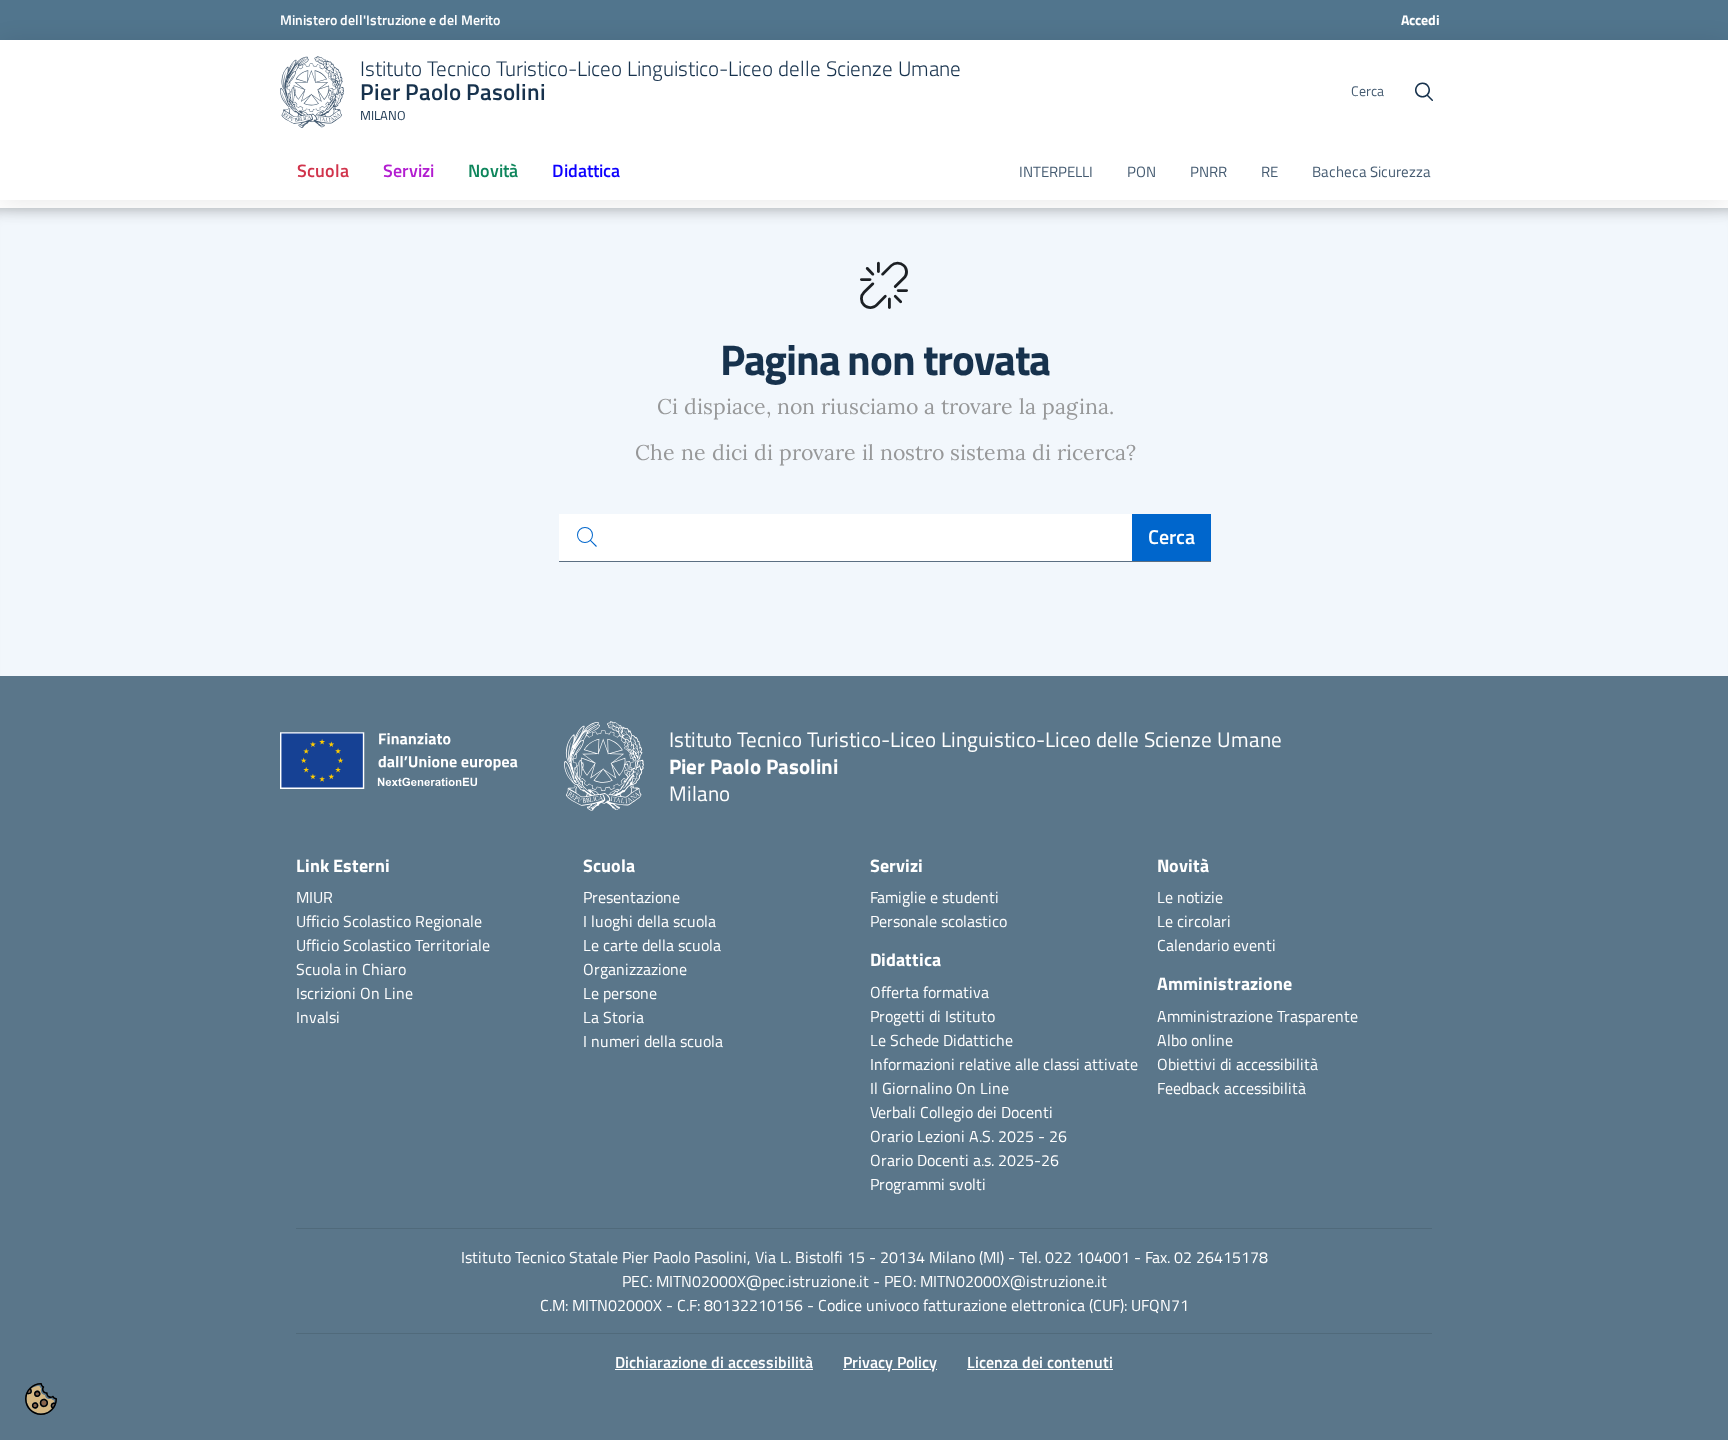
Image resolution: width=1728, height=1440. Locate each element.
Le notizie (1190, 897)
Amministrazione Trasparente (1257, 1016)
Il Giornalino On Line (939, 1088)
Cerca (1171, 536)
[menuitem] (323, 172)
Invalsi (318, 1017)
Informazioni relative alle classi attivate (1004, 1064)
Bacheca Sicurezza (1371, 172)
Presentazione (631, 897)
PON (1141, 172)
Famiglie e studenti (934, 897)
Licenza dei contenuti (1040, 1362)
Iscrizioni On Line (354, 993)
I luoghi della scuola (649, 921)
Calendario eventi (1216, 945)
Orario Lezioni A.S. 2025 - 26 (968, 1136)
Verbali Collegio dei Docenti (961, 1112)
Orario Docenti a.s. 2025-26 (964, 1160)
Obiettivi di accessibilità (1237, 1064)
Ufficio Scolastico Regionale (389, 921)
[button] (41, 1399)
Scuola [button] (323, 170)
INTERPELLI (1056, 172)
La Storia (613, 1017)
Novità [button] (493, 170)
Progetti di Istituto (932, 1016)
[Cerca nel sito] (1424, 92)
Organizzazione (635, 969)
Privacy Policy (890, 1362)
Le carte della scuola (652, 945)
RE (1269, 172)
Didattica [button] (586, 170)
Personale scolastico (938, 921)
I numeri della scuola (653, 1041)
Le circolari (1194, 921)
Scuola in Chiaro (351, 969)
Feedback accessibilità (1231, 1088)
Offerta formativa (929, 992)
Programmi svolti (928, 1184)
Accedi (1420, 19)
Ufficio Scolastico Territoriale (393, 945)
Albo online (1195, 1040)
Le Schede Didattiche (941, 1040)
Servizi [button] (408, 170)
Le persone (620, 993)
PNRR (1208, 172)
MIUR (314, 897)
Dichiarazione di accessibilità (714, 1362)
